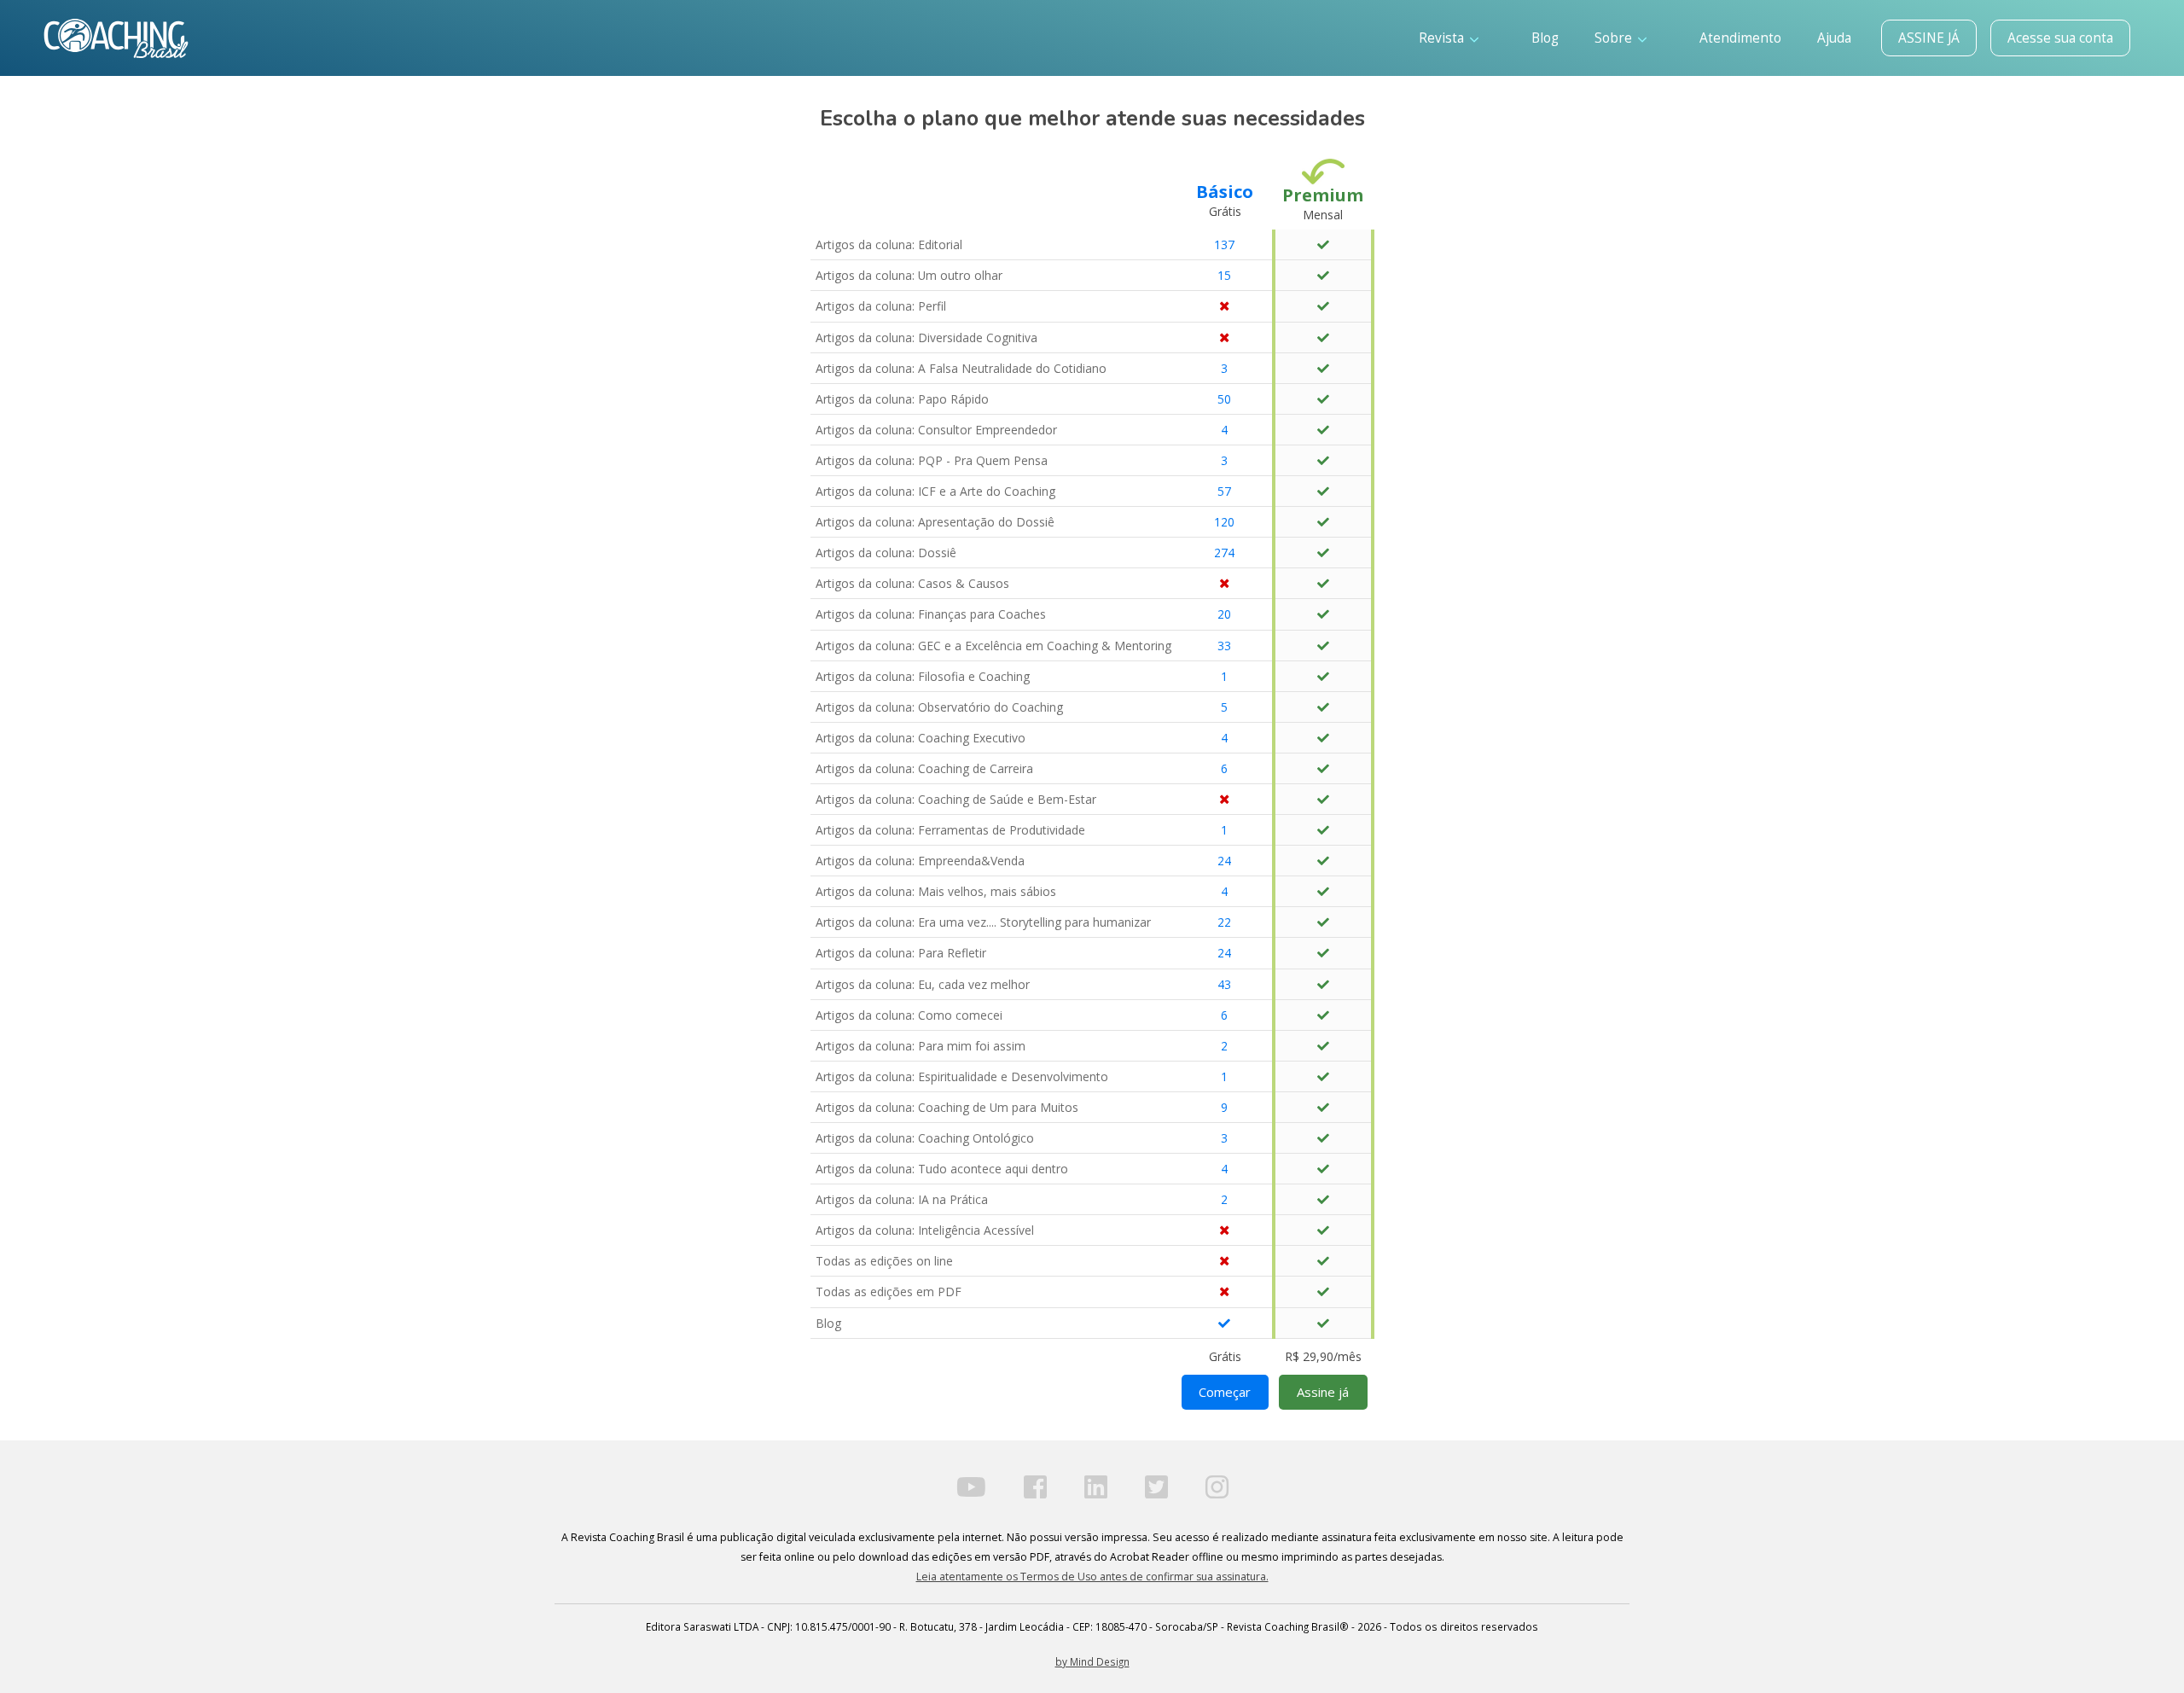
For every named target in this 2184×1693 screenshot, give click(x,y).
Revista (1443, 38)
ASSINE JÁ (1929, 38)
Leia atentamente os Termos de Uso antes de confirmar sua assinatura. (1092, 1577)
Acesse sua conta (2060, 38)
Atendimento (1740, 38)
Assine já (1323, 1392)
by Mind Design (1092, 1661)
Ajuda (1834, 38)
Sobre (1615, 38)
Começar (1225, 1392)
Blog (1545, 38)
